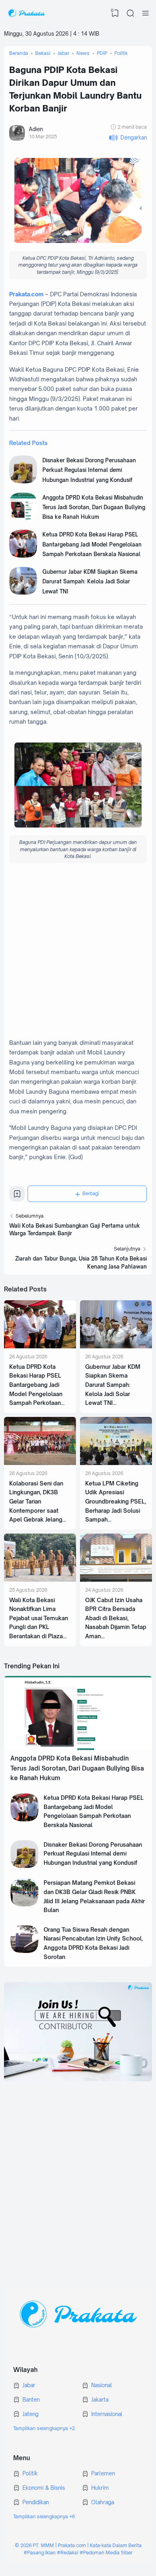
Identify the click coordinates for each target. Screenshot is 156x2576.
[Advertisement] (78, 952)
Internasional (107, 2414)
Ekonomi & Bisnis (44, 2488)
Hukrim (100, 2488)
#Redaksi (68, 2553)
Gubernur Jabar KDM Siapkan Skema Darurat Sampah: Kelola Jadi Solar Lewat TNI (90, 582)
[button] (128, 138)
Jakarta (100, 2400)
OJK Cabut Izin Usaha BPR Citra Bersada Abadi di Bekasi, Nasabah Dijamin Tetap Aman (116, 1618)
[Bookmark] (17, 1196)
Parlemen (103, 2473)
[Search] (130, 13)
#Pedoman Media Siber (106, 2553)
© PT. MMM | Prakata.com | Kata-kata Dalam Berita (78, 2545)
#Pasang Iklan (40, 2553)
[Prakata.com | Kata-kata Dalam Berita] (26, 13)
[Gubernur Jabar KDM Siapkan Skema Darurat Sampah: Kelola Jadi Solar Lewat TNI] (23, 593)
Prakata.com (26, 294)
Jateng (30, 2414)
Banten (31, 2400)
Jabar (29, 2385)
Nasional (102, 2385)
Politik (30, 2473)
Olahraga (103, 2502)
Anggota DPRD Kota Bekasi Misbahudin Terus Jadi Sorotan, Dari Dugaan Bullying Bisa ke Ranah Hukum (94, 507)
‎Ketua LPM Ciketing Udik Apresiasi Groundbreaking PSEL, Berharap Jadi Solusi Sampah (116, 1501)
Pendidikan (36, 2502)
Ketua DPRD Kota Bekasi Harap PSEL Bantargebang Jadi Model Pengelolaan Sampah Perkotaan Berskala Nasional (92, 544)
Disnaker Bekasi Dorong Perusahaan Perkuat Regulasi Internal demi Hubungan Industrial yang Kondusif (89, 470)
